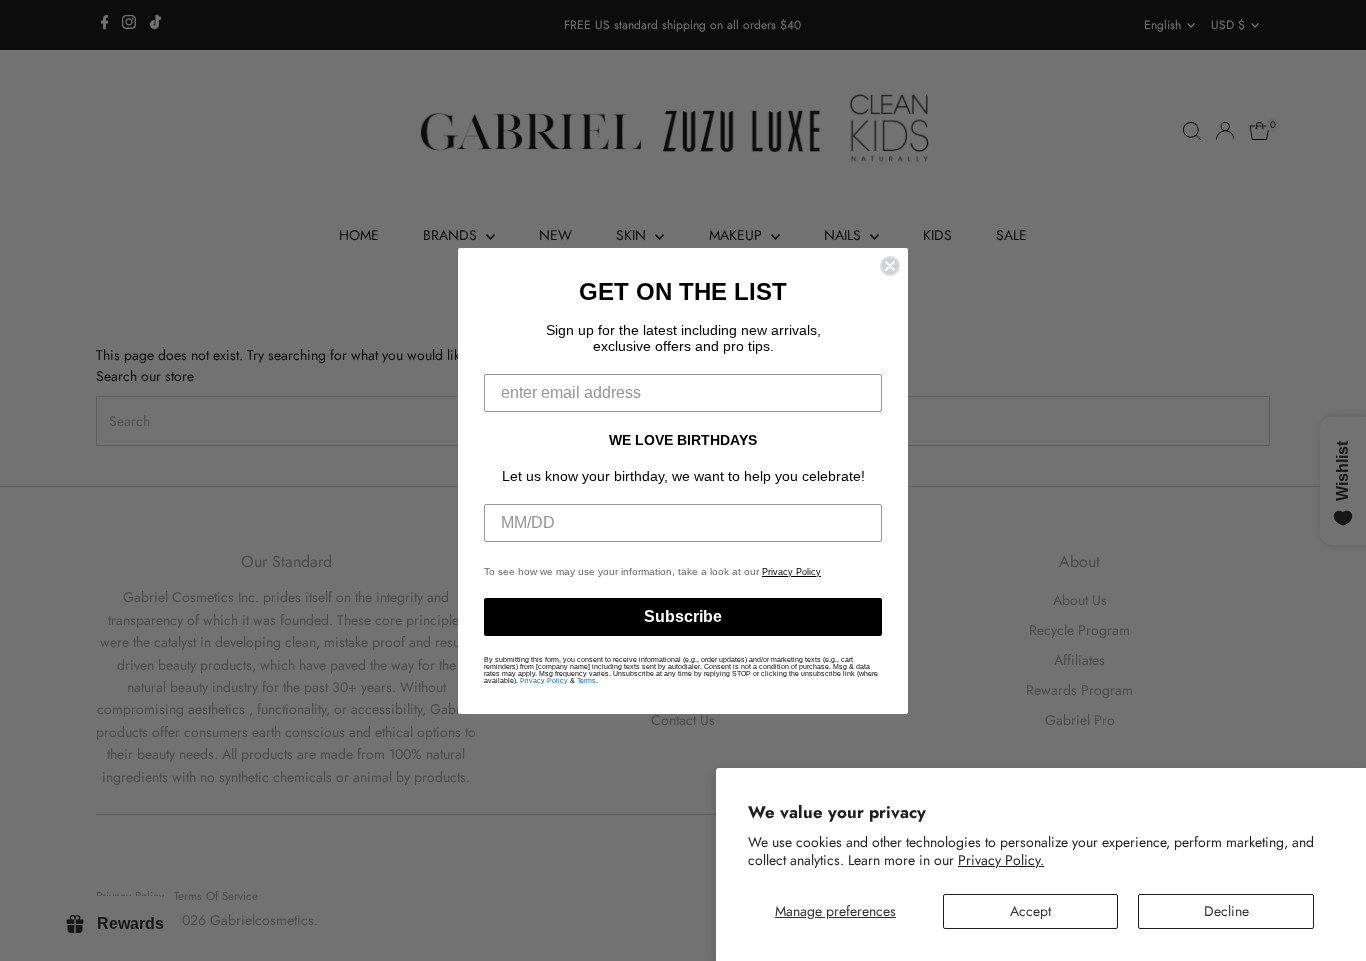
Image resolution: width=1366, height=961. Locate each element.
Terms (586, 680)
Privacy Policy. (1001, 860)
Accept (1030, 911)
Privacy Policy (791, 572)
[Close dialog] (890, 266)
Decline (1226, 911)
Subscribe (683, 616)
